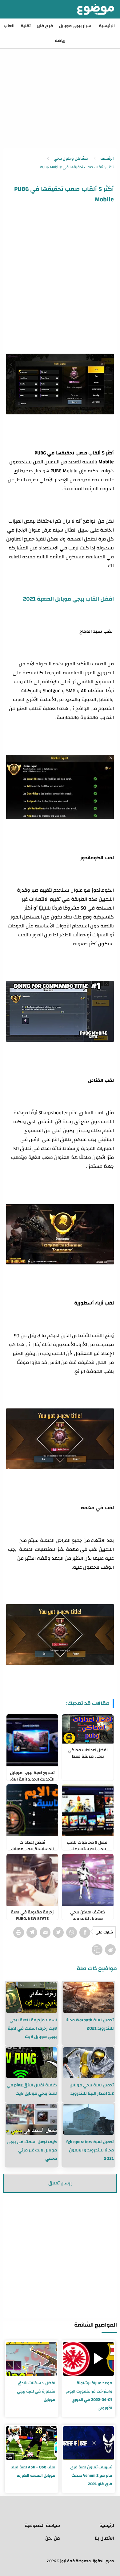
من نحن (53, 2538)
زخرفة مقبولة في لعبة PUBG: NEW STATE (32, 1914)
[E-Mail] (45, 1932)
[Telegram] (32, 1932)
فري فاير (45, 26)
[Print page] (19, 1932)
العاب (9, 26)
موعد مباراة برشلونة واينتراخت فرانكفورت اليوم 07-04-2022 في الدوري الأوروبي (89, 2395)
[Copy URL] (97, 1950)
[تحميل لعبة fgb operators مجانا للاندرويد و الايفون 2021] (88, 2119)
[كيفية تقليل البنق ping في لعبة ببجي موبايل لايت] (32, 2063)
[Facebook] (85, 1932)
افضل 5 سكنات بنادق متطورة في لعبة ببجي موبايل (36, 2391)
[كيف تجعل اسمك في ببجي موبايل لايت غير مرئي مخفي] (32, 2119)
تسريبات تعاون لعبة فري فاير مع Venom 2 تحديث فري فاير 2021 (91, 2475)
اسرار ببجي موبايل (76, 26)
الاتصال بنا (104, 2538)
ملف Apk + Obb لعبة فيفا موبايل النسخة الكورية (33, 2471)
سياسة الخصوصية (42, 2526)
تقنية (26, 26)
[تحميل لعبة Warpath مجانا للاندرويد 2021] (88, 1998)
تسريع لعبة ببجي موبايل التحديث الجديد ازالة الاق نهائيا (32, 1775)
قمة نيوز (67, 2561)
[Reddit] (110, 1950)
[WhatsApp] (72, 1932)
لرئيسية (107, 2526)
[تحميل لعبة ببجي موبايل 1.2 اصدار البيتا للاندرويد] (88, 2063)
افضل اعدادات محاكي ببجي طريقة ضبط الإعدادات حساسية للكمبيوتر (88, 1752)
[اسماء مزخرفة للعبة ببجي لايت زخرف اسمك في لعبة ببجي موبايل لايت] (32, 1998)
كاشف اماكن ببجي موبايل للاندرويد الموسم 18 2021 (88, 1914)
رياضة (60, 41)
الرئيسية (107, 26)
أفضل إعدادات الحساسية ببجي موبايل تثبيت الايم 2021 (32, 1844)
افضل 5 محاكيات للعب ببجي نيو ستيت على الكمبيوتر (88, 1844)
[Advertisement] (60, 85)
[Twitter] (58, 1932)
